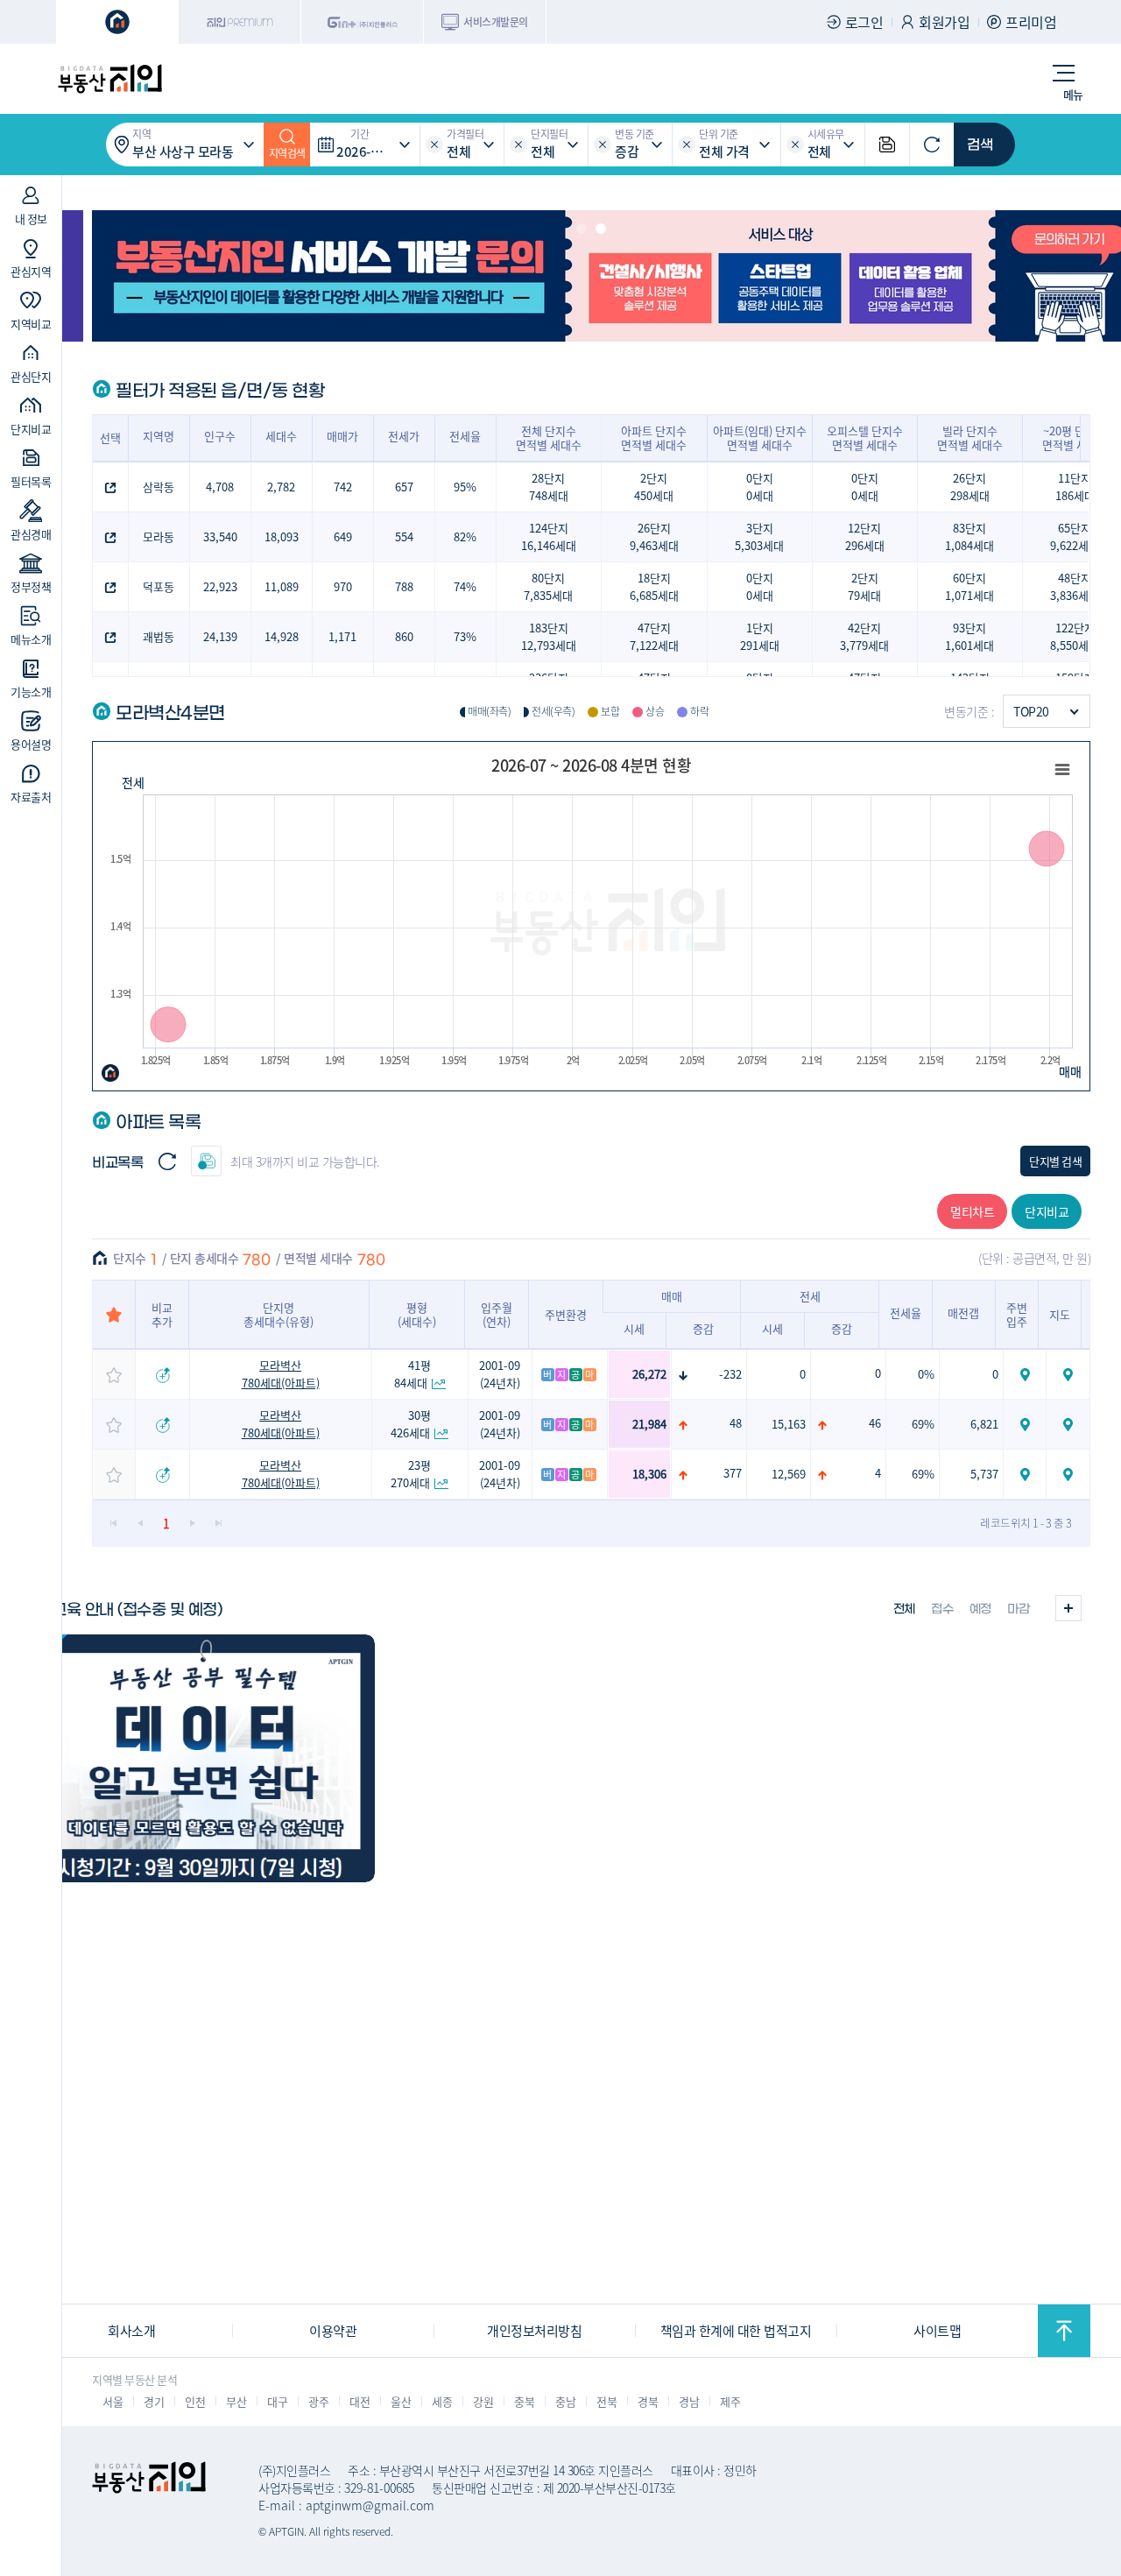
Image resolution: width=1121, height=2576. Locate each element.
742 (343, 487)
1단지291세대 (760, 636)
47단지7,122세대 (654, 636)
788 (404, 586)
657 (404, 487)
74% (465, 586)
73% (465, 636)
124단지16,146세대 (549, 536)
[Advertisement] (560, 2180)
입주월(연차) (497, 1314)
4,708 (220, 487)
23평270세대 (411, 1474)
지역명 (159, 436)
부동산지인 (109, 79)
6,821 (984, 1424)
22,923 (220, 586)
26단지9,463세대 (654, 536)
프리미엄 (1031, 22)
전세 (133, 782)
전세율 (465, 436)
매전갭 (963, 1313)
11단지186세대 (1075, 487)
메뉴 (1073, 94)
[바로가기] (203, 1758)
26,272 (649, 1374)
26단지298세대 (970, 487)
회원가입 (944, 22)
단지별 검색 (1055, 1161)
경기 (154, 2401)
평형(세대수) (417, 1314)
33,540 (220, 536)
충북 (524, 2401)
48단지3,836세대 (1075, 586)
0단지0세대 (760, 487)
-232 (730, 1374)
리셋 (434, 145)
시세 (634, 1328)
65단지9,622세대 (1075, 536)
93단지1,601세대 (969, 636)
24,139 (220, 636)
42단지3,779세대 (864, 636)
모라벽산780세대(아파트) (281, 1374)
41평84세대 (413, 1374)
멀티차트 (972, 1211)
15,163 (789, 1424)
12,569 (789, 1474)
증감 (703, 1328)
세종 (442, 2401)
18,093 (282, 536)
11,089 (282, 586)
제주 (730, 2401)
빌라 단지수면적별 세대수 (970, 438)
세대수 (281, 436)
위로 (1064, 2331)
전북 (606, 2401)
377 (733, 1473)
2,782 (281, 487)
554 (404, 536)
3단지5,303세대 (759, 536)
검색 (980, 145)
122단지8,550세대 (1075, 636)
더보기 (1068, 1608)
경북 (648, 2401)
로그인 (864, 22)
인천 (195, 2401)
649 (343, 536)
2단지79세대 (864, 586)
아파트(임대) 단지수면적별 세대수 (760, 438)
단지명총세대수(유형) (278, 1314)
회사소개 (131, 2330)
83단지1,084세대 (969, 536)
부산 (236, 2401)
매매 (1070, 1071)
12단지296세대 (865, 536)
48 (736, 1423)
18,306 (649, 1474)
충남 (565, 2401)
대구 (277, 2401)
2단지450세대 (654, 487)
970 (343, 586)
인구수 (220, 436)
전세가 (404, 436)
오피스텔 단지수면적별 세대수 (865, 438)
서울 (113, 2401)
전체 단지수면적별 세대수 (549, 438)
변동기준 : (969, 711)
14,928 (282, 636)
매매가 (342, 436)
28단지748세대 (549, 487)
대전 (360, 2401)
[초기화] (932, 145)
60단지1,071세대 (969, 586)
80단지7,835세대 (548, 586)
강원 (483, 2401)
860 (404, 636)
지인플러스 (363, 22)
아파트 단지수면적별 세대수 (654, 438)
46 (875, 1423)
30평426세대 (411, 1424)
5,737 (984, 1474)
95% (465, 487)
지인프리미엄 (240, 22)
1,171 (342, 636)
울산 (401, 2401)
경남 (689, 2401)
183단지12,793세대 (549, 636)
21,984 (649, 1424)
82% (465, 536)
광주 (318, 2401)
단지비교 (1047, 1211)
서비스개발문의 (496, 21)
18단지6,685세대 (654, 586)
